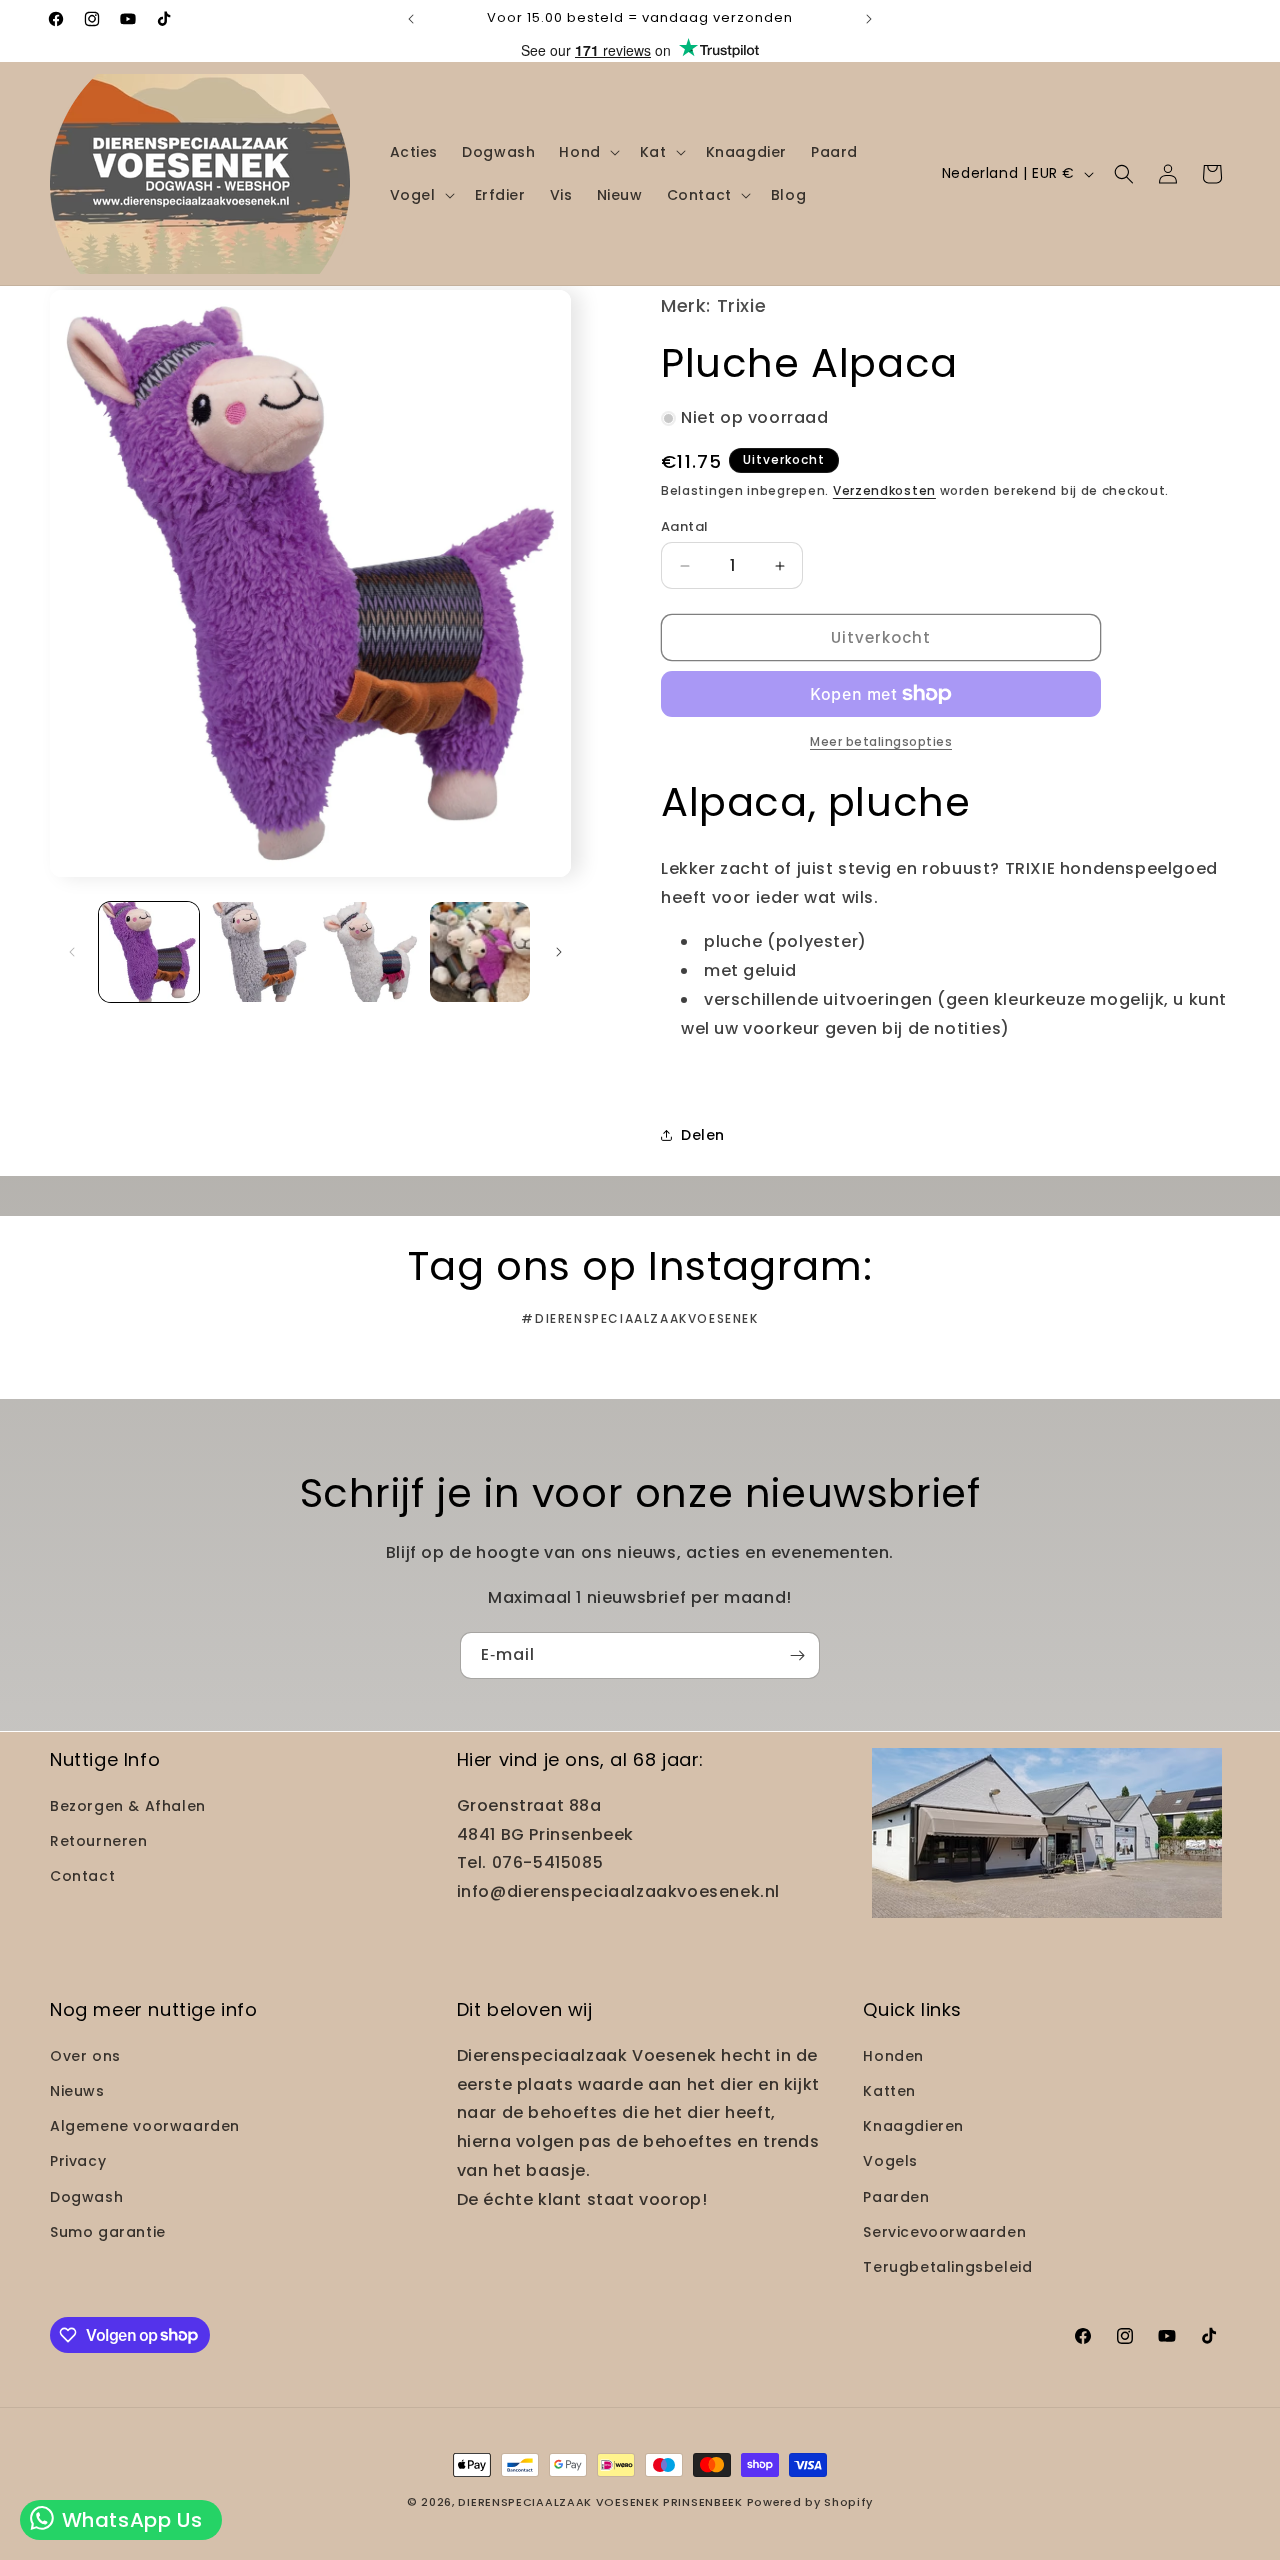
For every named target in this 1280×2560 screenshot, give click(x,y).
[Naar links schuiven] (72, 952)
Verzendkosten (884, 490)
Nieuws (77, 2090)
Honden (893, 2055)
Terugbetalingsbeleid (947, 2266)
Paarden (896, 2196)
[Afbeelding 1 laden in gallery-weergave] (149, 952)
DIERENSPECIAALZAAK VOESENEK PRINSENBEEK (600, 2502)
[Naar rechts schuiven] (559, 952)
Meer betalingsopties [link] (881, 741)
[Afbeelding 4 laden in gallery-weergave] (480, 952)
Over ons (85, 2055)
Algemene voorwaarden (145, 2126)
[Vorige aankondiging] (411, 19)
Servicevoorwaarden (944, 2231)
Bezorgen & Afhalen (128, 1805)
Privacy (78, 2161)
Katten (889, 2090)
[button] (587, 152)
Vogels (890, 2161)
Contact (82, 1876)
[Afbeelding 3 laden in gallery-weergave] (370, 952)
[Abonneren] (797, 1655)
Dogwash (86, 2196)
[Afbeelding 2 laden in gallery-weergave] (259, 952)
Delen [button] (703, 1135)
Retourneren (99, 1840)
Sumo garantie (108, 2231)
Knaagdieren (913, 2126)
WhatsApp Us (129, 2520)
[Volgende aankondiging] (869, 19)
